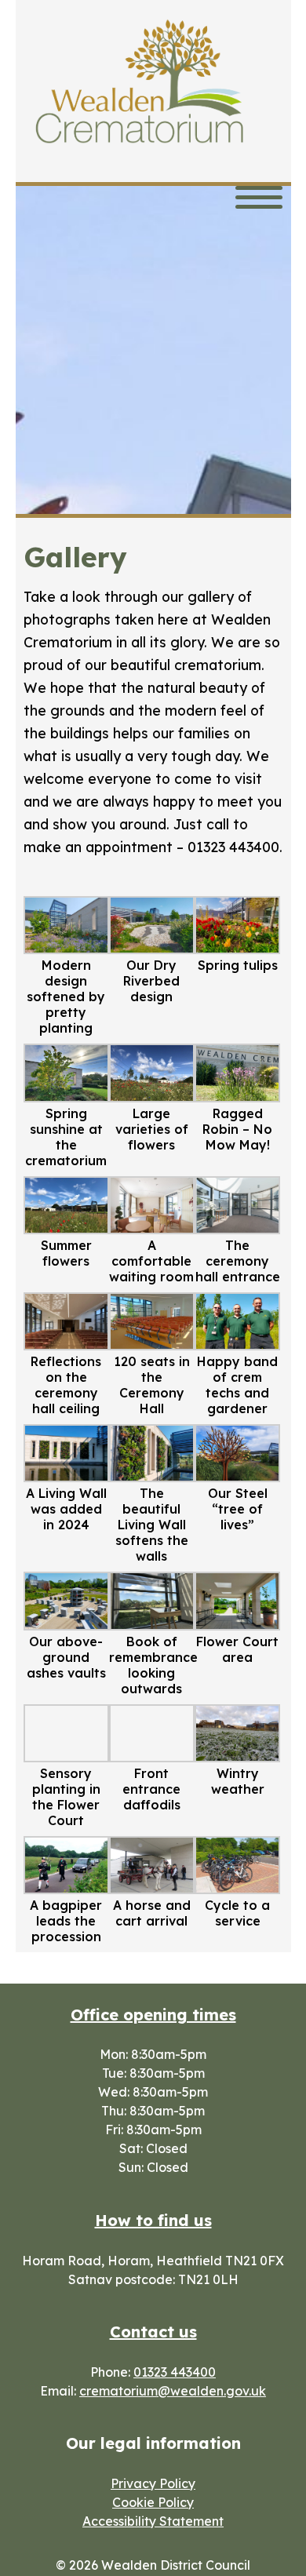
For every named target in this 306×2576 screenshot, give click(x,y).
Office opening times (153, 2015)
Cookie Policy (153, 2502)
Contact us (153, 2332)
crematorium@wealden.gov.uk (173, 2391)
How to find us (153, 2220)
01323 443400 (175, 2372)
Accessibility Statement (153, 2521)
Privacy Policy (153, 2483)
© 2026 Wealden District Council (153, 2565)
